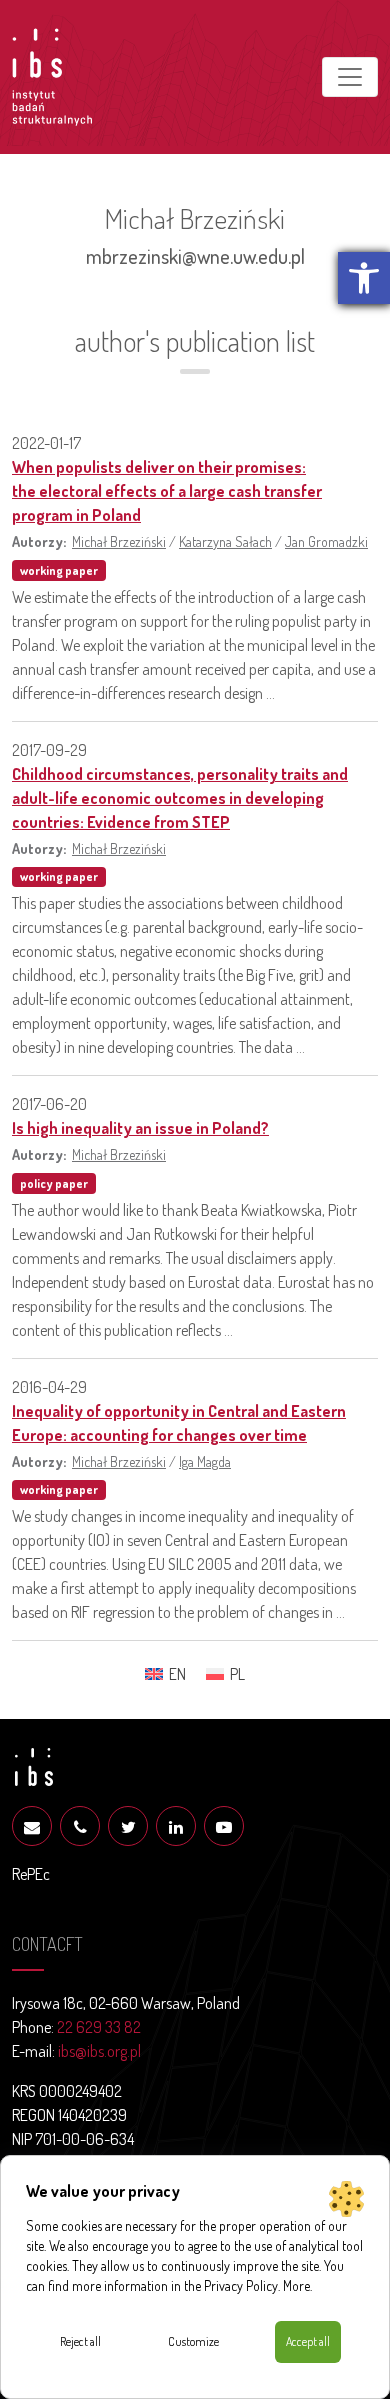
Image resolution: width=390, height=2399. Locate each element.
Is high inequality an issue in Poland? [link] (140, 1128)
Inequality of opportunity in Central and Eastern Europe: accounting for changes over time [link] (179, 1423)
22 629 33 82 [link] (99, 2027)
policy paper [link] (54, 1183)
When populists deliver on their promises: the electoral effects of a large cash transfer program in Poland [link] (167, 491)
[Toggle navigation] (350, 77)
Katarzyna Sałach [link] (225, 541)
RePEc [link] (31, 1874)
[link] (364, 278)
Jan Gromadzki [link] (326, 541)
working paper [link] (59, 570)
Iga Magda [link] (205, 1461)
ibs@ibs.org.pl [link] (99, 2051)
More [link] (296, 2285)
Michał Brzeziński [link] (119, 541)
